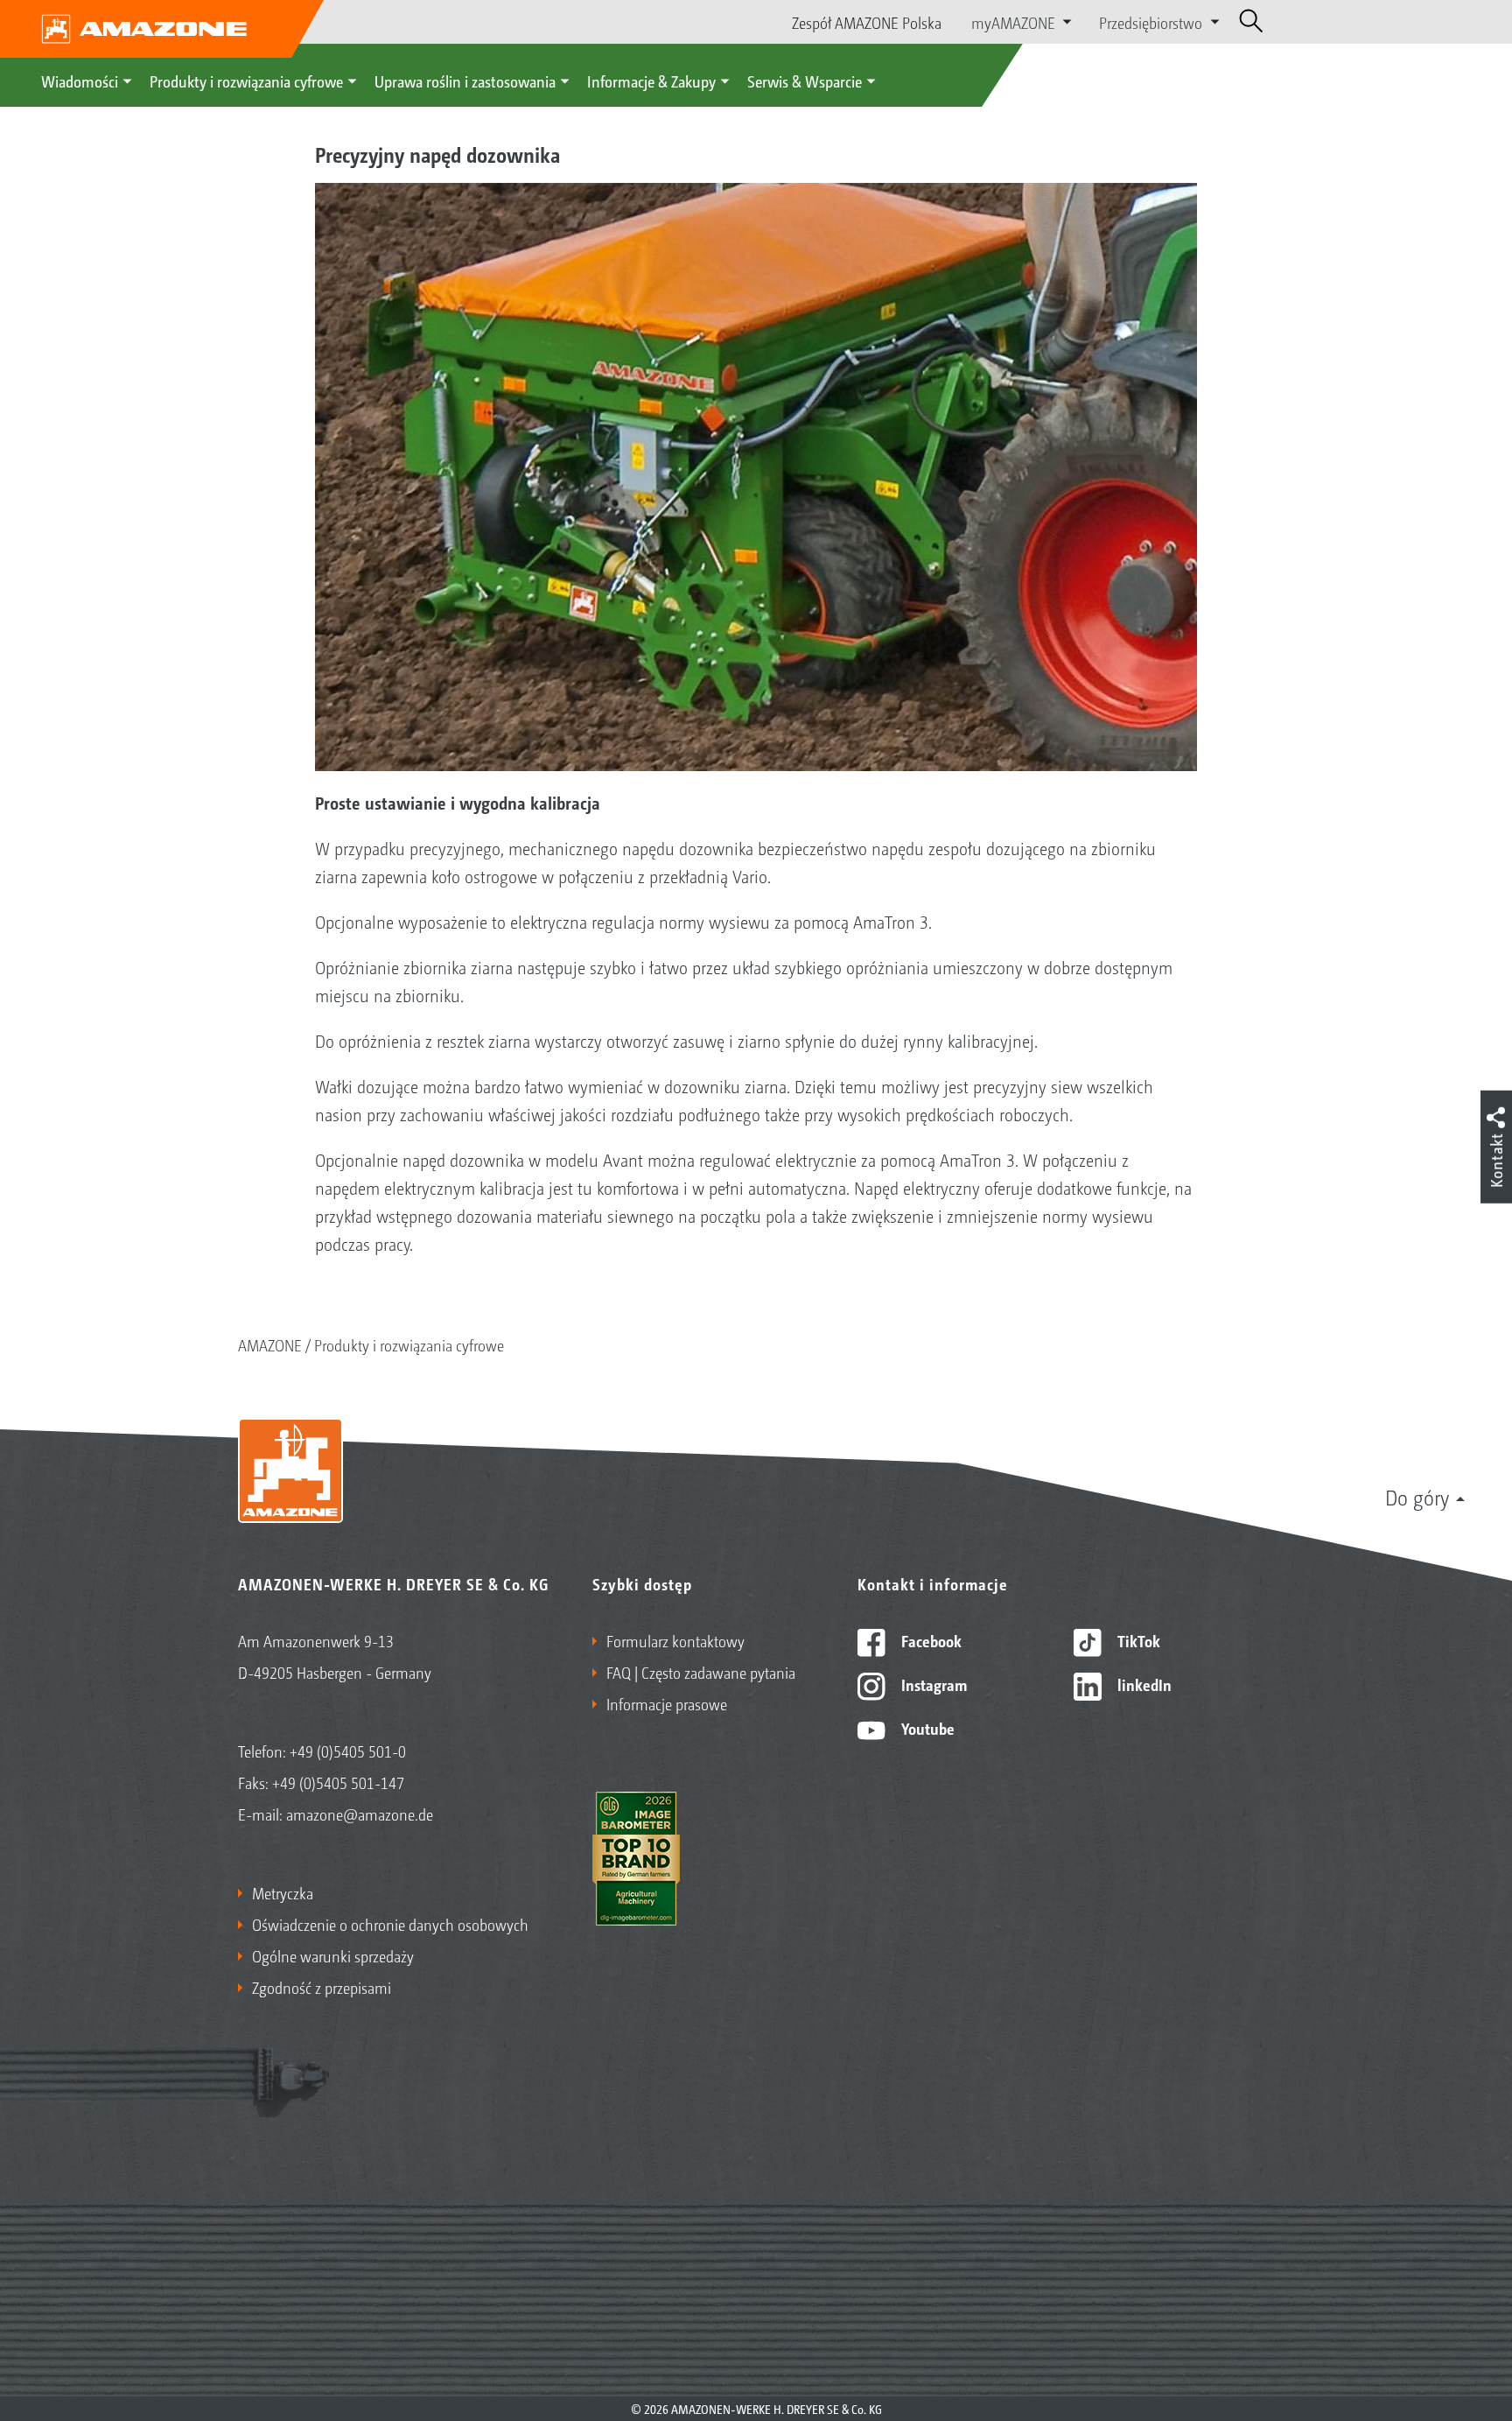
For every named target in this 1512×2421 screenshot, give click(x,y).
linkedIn (1143, 1684)
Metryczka (283, 1892)
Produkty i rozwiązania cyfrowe (246, 81)
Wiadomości (80, 81)
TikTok (1137, 1640)
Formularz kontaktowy (675, 1640)
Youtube (926, 1728)
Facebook (930, 1640)
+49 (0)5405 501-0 (348, 1751)
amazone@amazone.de (360, 1814)
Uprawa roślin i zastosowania (465, 81)
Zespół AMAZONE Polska (867, 22)
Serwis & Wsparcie (805, 81)
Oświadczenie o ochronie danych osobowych (390, 1924)
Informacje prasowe (667, 1703)
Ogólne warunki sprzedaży (333, 1955)
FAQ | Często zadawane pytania (701, 1672)
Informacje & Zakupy (651, 81)
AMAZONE (270, 1344)
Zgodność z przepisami (322, 1987)
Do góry (1417, 1497)
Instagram (932, 1684)
